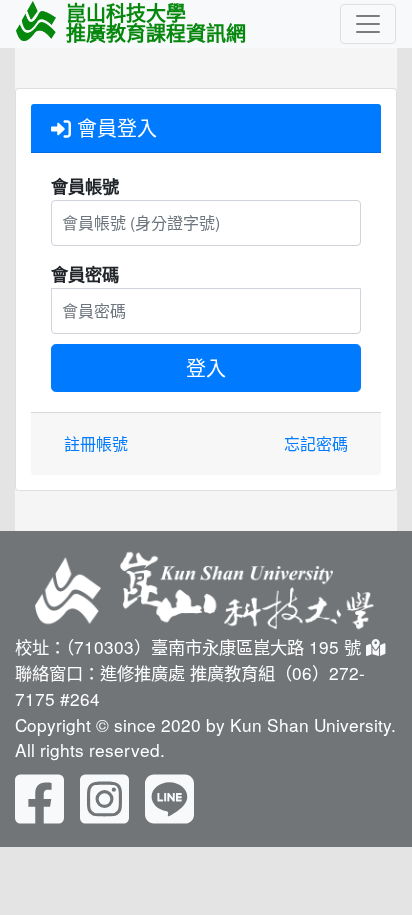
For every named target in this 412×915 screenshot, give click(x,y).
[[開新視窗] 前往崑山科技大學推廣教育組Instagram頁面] (104, 796)
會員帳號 (85, 186)
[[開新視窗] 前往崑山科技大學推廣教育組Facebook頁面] (39, 796)
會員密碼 (85, 274)
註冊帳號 (96, 443)
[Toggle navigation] (368, 24)
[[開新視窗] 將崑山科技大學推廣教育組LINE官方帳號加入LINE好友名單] (169, 796)
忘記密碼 (316, 443)
